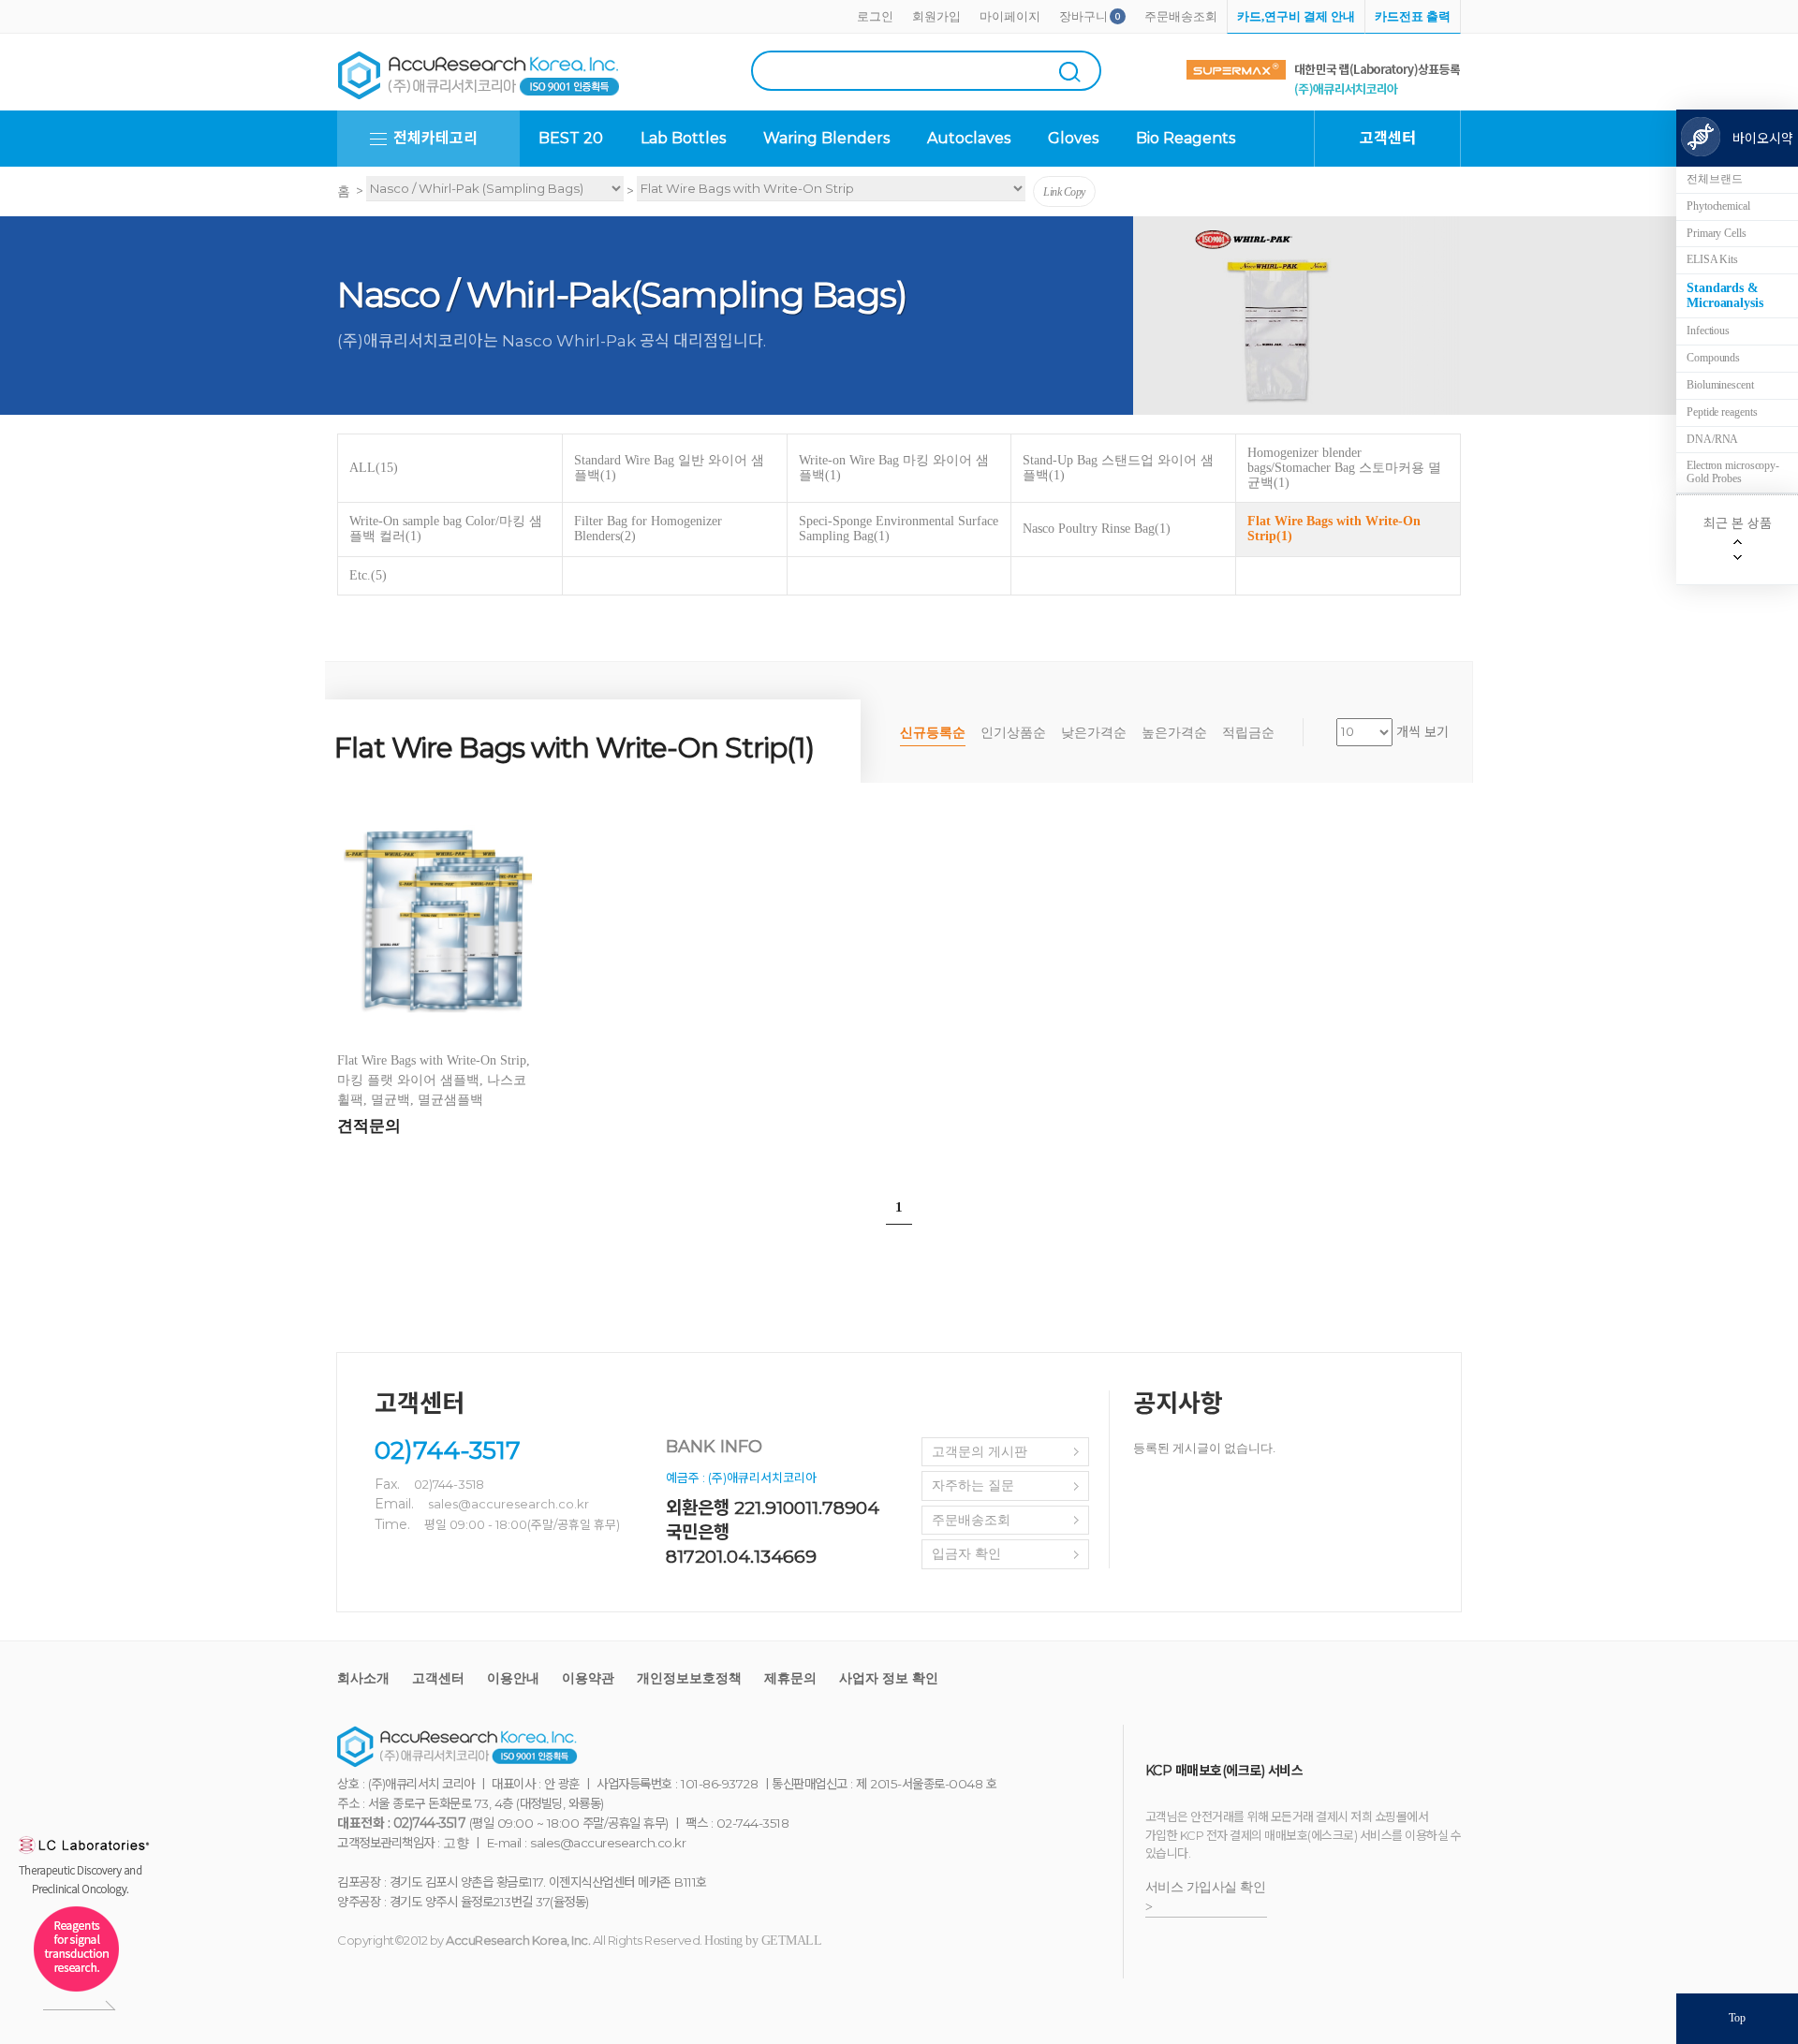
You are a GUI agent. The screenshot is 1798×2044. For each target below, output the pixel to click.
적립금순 (1248, 733)
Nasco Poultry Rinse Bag (1097, 529)
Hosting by (763, 1941)
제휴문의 (790, 1678)
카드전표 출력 (1413, 16)
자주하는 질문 (973, 1485)
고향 (456, 1843)
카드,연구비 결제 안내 (1296, 16)
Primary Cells (1717, 233)
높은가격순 (1174, 733)
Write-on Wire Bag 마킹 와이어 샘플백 (894, 468)
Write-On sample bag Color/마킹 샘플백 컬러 (446, 529)
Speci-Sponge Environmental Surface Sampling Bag (899, 529)
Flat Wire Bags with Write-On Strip (1334, 529)
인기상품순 (1013, 733)
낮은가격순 (1094, 733)
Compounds (1713, 358)
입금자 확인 (966, 1554)
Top (1737, 2018)
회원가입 (936, 16)
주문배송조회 (1181, 16)
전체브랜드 (1715, 179)
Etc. (368, 575)
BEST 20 (571, 138)
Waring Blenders (826, 138)
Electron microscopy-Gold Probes (1733, 472)
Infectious (1708, 331)
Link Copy (1064, 192)
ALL (374, 468)
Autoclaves (969, 138)
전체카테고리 (435, 138)
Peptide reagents (1722, 412)
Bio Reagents (1186, 138)
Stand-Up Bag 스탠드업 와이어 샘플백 (1118, 468)
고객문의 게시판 (980, 1452)
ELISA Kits (1712, 259)
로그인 (875, 16)
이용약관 (588, 1678)
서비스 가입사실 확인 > (1206, 1897)
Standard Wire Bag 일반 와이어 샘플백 (669, 468)
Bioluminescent (1720, 385)
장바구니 (1083, 16)
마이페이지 (1010, 16)
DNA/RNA (1712, 439)
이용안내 (513, 1678)
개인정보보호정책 (689, 1678)
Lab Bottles (683, 138)
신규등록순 (933, 733)
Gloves (1073, 138)
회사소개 (363, 1678)
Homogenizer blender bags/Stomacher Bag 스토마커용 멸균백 (1344, 468)
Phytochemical (1718, 206)
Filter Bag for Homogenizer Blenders (648, 529)
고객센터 (438, 1678)
